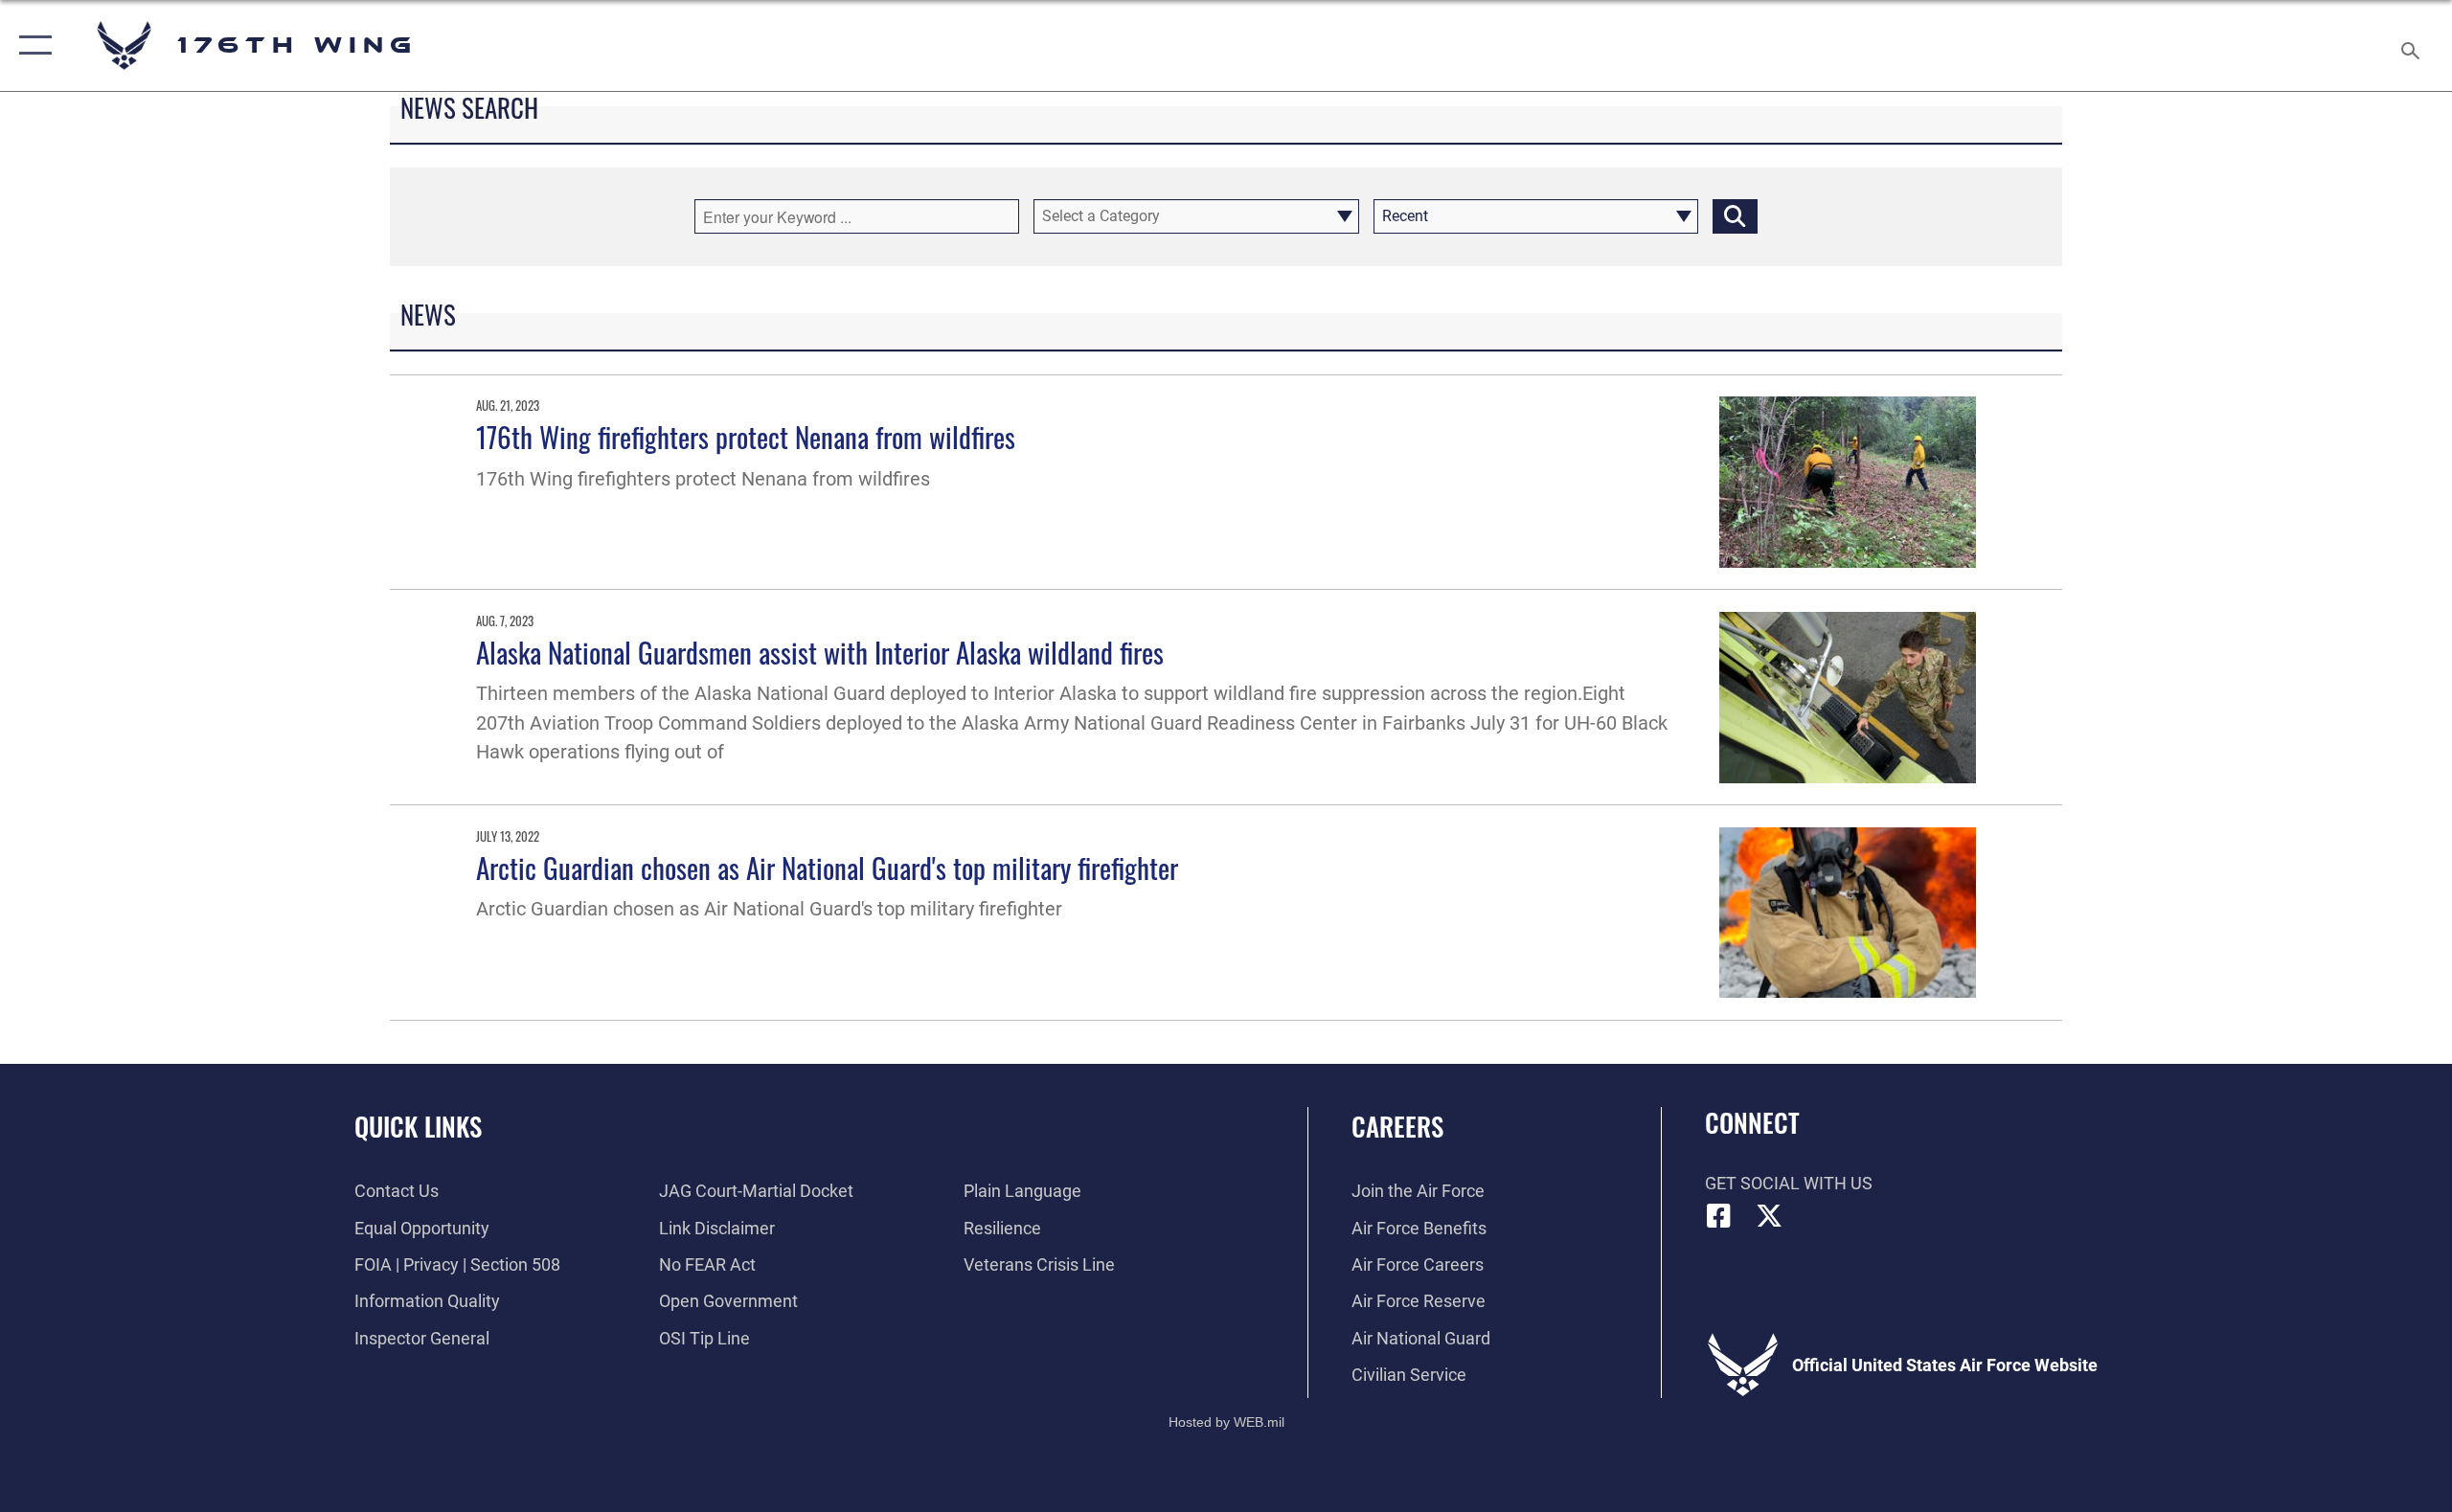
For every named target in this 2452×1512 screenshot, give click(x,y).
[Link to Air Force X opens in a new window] (1769, 1216)
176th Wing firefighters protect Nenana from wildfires (746, 436)
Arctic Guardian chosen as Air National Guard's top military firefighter (827, 867)
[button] (31, 45)
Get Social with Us (1789, 1183)
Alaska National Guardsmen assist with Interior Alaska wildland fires (820, 652)
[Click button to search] (1735, 216)
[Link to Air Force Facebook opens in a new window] (1719, 1216)
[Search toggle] (2411, 45)
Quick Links (418, 1126)
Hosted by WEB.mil (1226, 1422)
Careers (1397, 1126)
